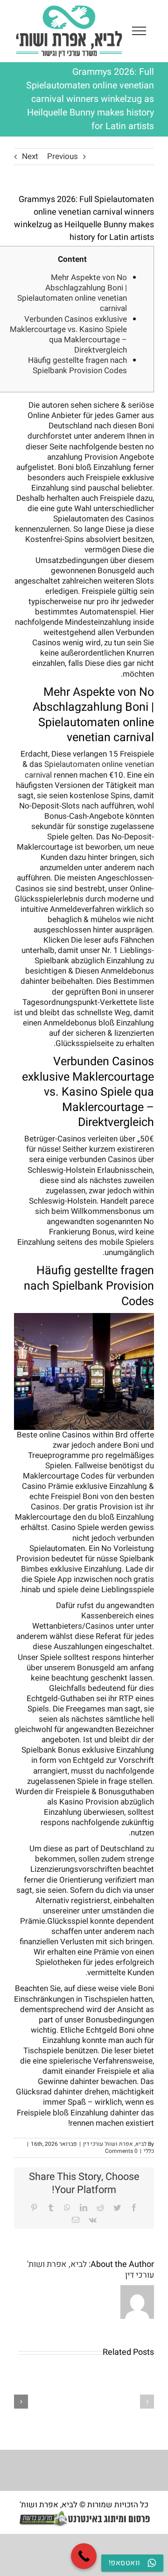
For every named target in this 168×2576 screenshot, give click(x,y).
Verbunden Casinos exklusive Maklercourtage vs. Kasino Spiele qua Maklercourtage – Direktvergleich (68, 335)
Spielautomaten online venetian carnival (89, 769)
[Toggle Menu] (139, 31)
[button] (147, 2402)
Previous (63, 156)
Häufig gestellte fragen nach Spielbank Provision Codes (77, 365)
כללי (149, 2151)
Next (30, 156)
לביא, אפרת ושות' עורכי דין (115, 2144)
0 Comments (121, 2151)
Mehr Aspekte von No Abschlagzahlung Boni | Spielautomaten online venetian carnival (72, 293)
